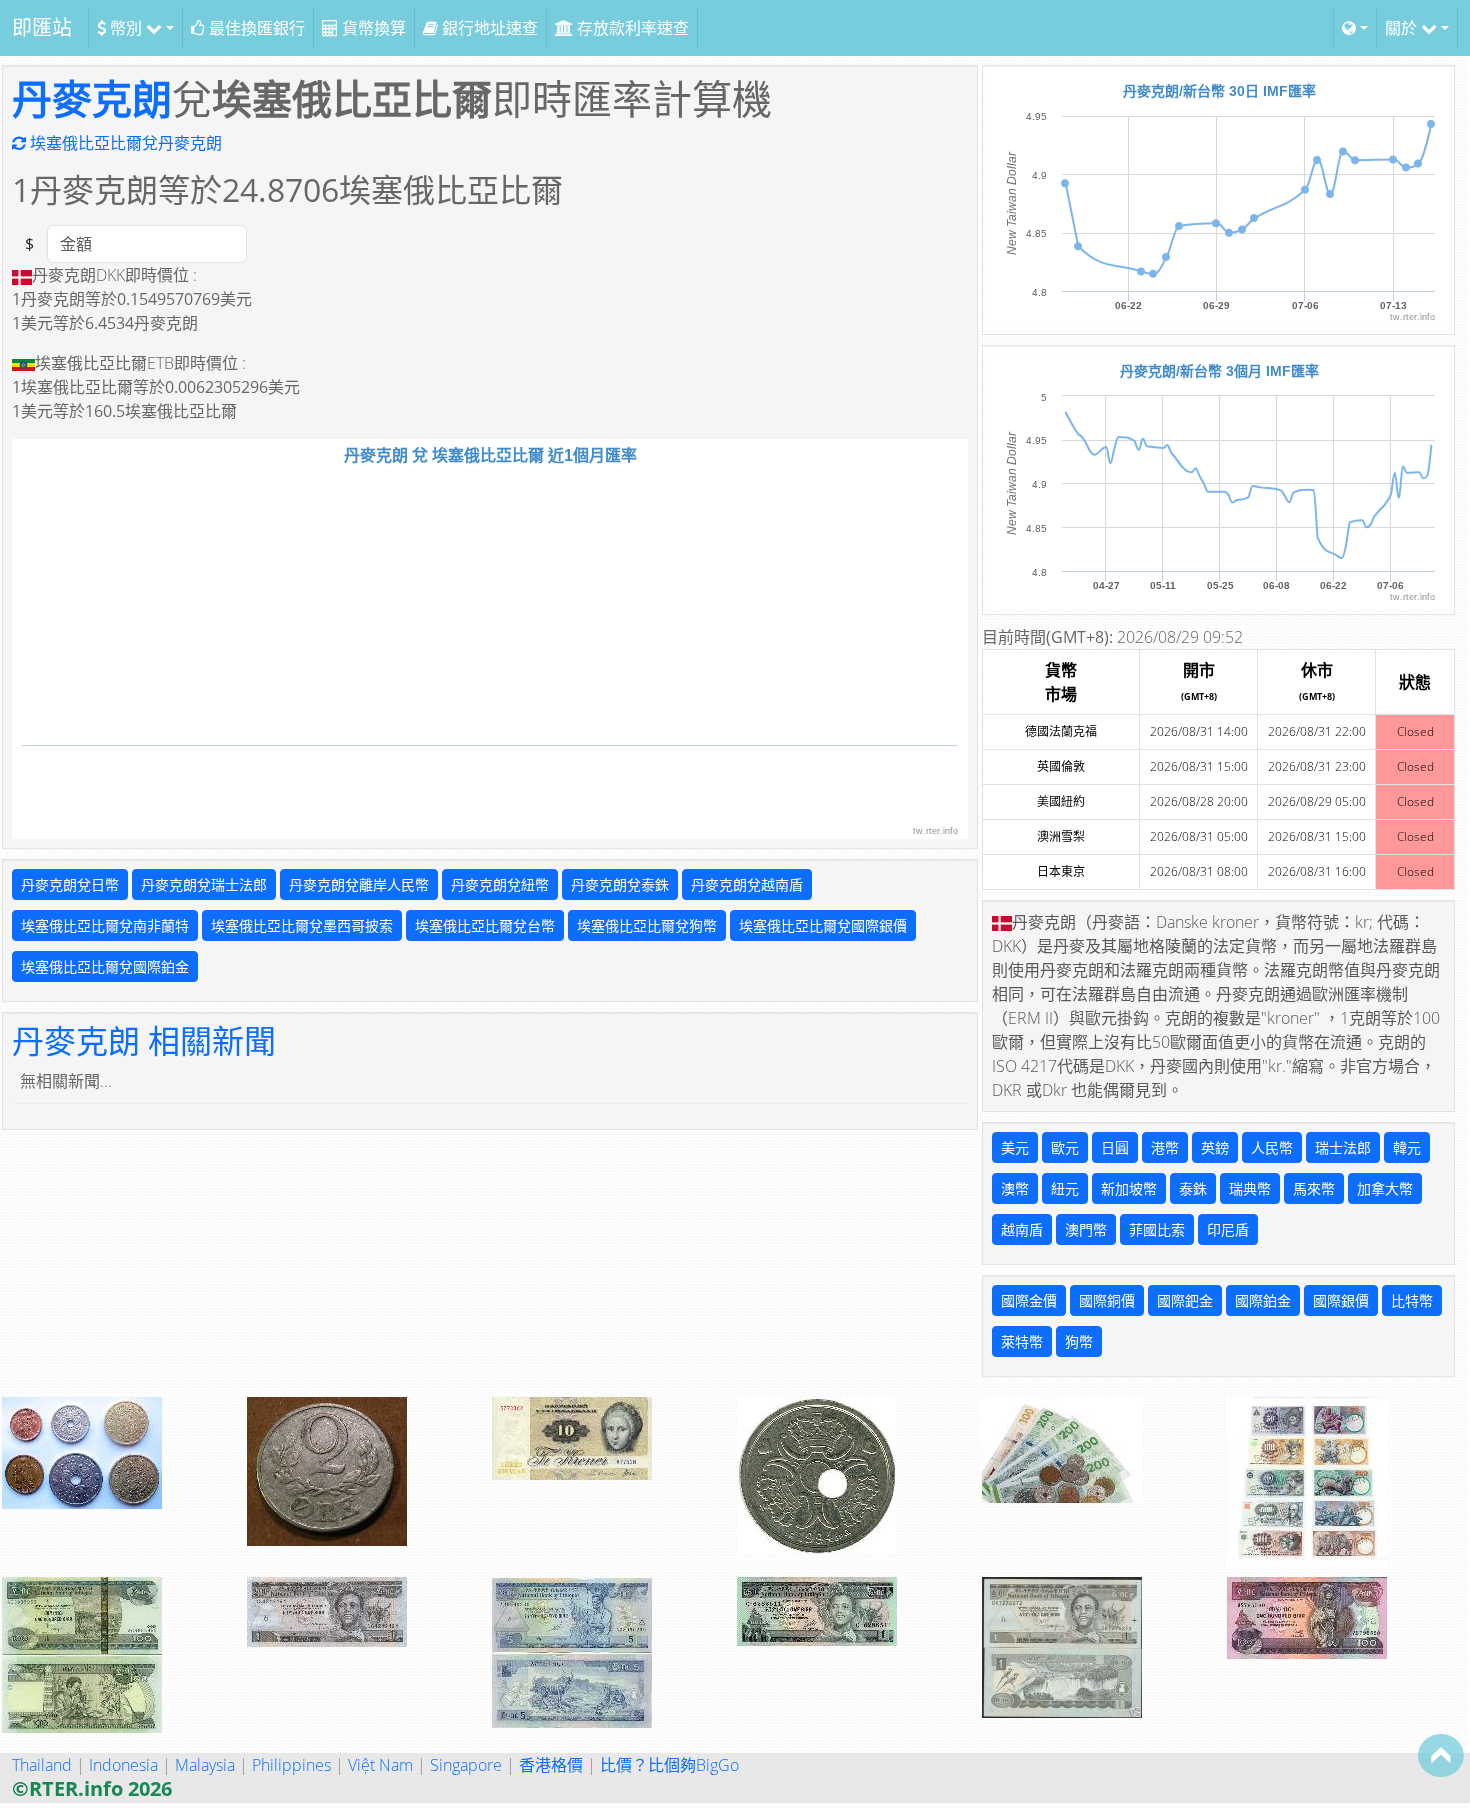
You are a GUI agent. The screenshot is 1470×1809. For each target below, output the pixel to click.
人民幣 (1272, 1147)
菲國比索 (1157, 1229)
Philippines (291, 1765)
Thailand (42, 1765)
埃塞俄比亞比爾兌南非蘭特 (105, 925)
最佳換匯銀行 (255, 28)
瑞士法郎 (1343, 1147)
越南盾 (1022, 1229)
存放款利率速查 (631, 28)
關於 (1403, 28)
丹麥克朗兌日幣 (70, 884)
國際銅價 (1107, 1300)
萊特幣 (1022, 1341)
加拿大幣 (1385, 1188)
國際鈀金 (1185, 1300)
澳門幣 (1086, 1229)
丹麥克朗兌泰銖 (620, 884)
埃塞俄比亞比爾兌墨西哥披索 (302, 925)
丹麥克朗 (92, 98)
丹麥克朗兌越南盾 (747, 884)
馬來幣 (1314, 1188)
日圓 (1115, 1147)
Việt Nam (380, 1765)
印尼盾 (1228, 1229)
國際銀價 (1341, 1300)
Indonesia (123, 1765)
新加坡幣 (1129, 1188)
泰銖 (1193, 1188)
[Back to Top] (1441, 1755)
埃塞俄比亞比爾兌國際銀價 (823, 925)
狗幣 (1079, 1341)
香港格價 (551, 1765)
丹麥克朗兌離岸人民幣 (359, 884)
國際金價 (1029, 1300)
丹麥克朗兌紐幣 (500, 884)
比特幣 (1412, 1300)
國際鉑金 (1263, 1300)
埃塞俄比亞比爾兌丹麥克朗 (124, 143)
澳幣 (1015, 1188)
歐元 (1065, 1147)
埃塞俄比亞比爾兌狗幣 (647, 925)
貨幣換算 (372, 28)
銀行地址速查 (488, 28)
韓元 (1407, 1147)
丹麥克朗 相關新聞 (144, 1040)
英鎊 (1215, 1147)
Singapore (466, 1765)
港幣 (1165, 1147)
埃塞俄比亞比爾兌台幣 (485, 925)
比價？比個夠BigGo (669, 1765)
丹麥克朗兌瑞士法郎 (204, 884)
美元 (1015, 1147)
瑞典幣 (1250, 1188)
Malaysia (205, 1765)
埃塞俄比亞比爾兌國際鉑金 (105, 966)
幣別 (126, 28)
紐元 (1065, 1188)
